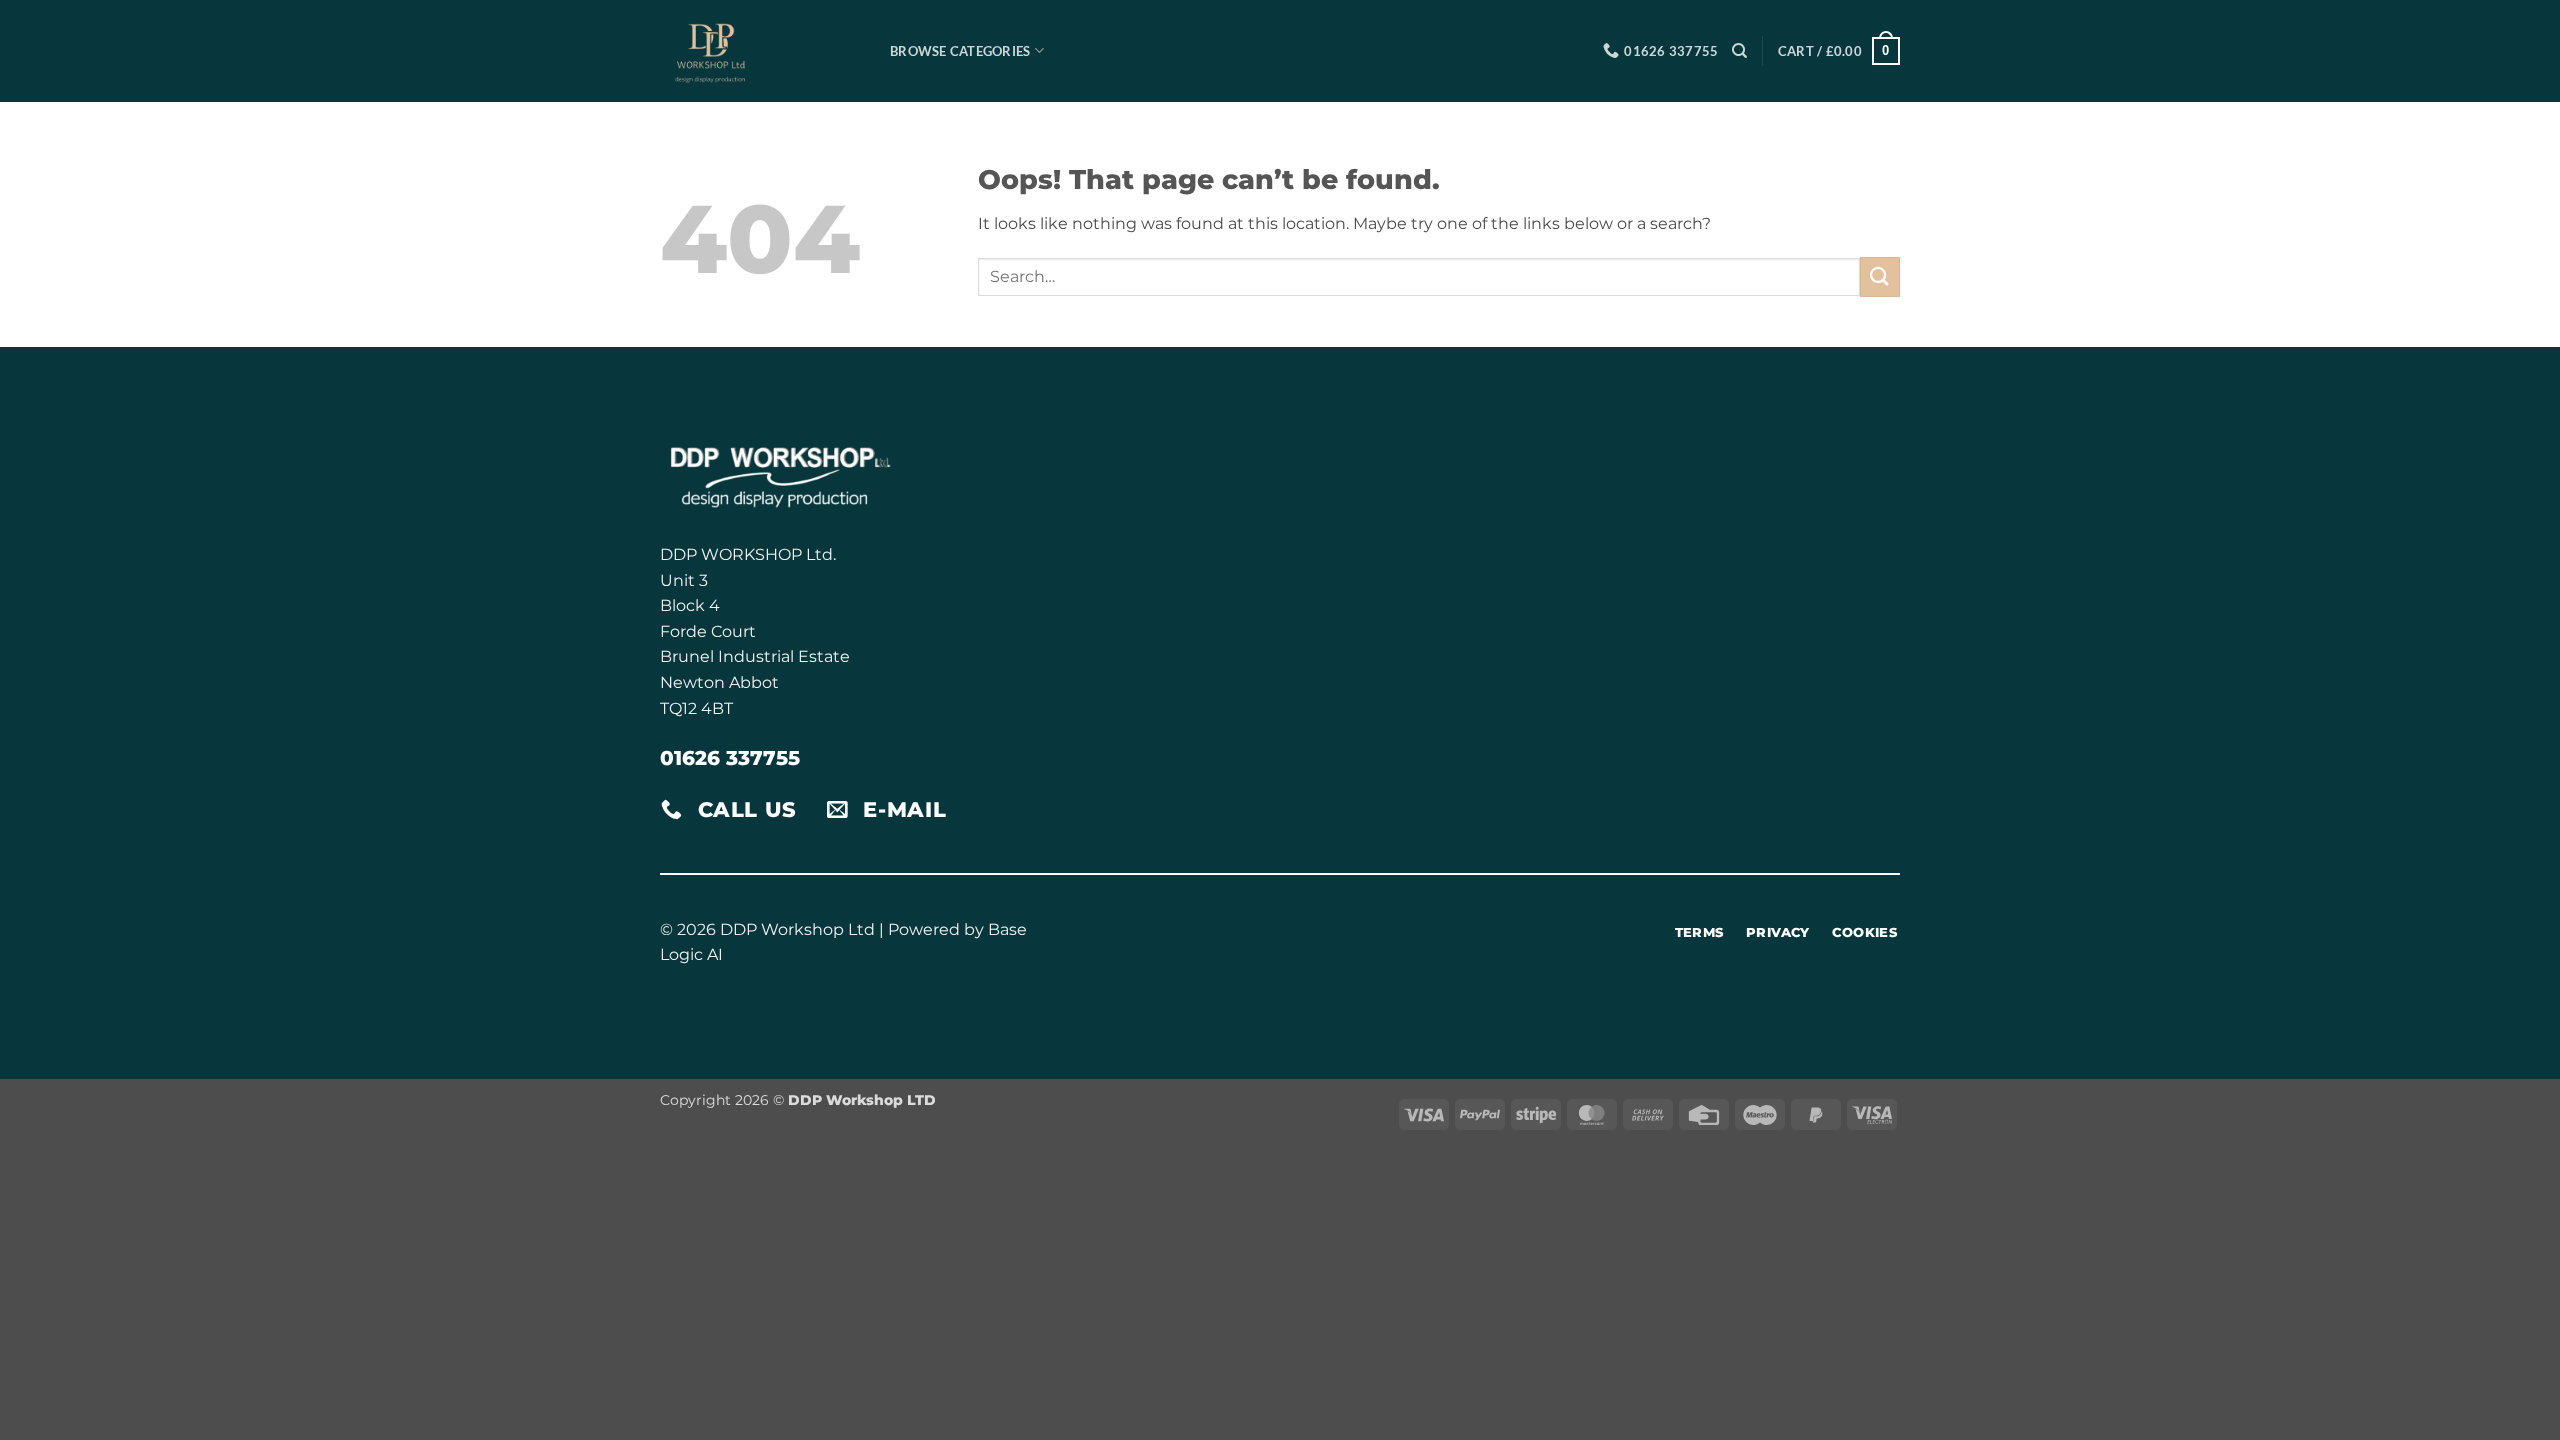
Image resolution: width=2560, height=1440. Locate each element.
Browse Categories (960, 51)
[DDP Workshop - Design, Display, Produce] (760, 51)
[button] (1839, 51)
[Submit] (1880, 276)
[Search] (1739, 51)
